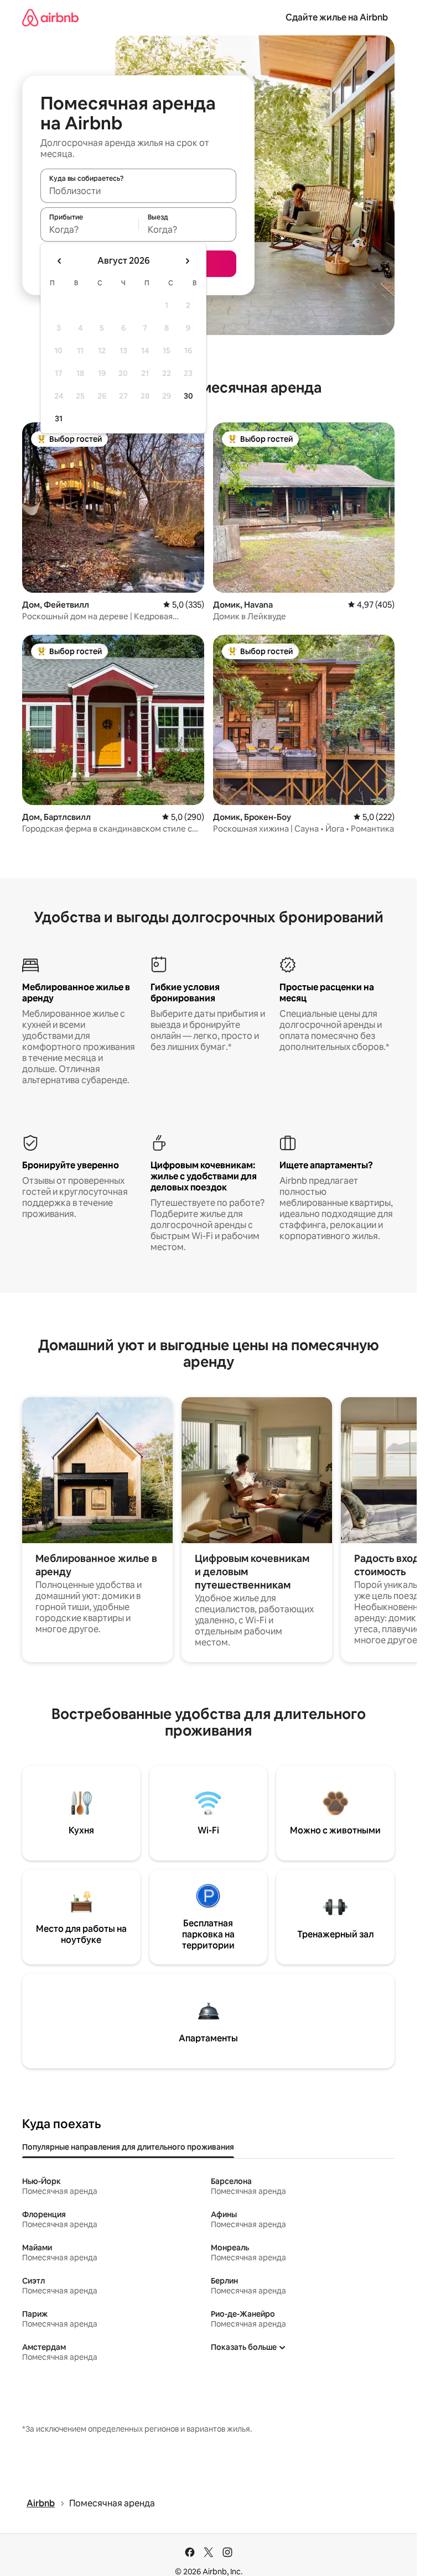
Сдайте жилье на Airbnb (337, 17)
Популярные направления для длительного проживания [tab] (128, 2147)
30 (188, 396)
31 (59, 419)
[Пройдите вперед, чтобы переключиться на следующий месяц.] (187, 261)
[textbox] (89, 229)
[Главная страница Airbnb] (50, 17)
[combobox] (138, 191)
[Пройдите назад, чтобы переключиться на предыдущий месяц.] (60, 261)
